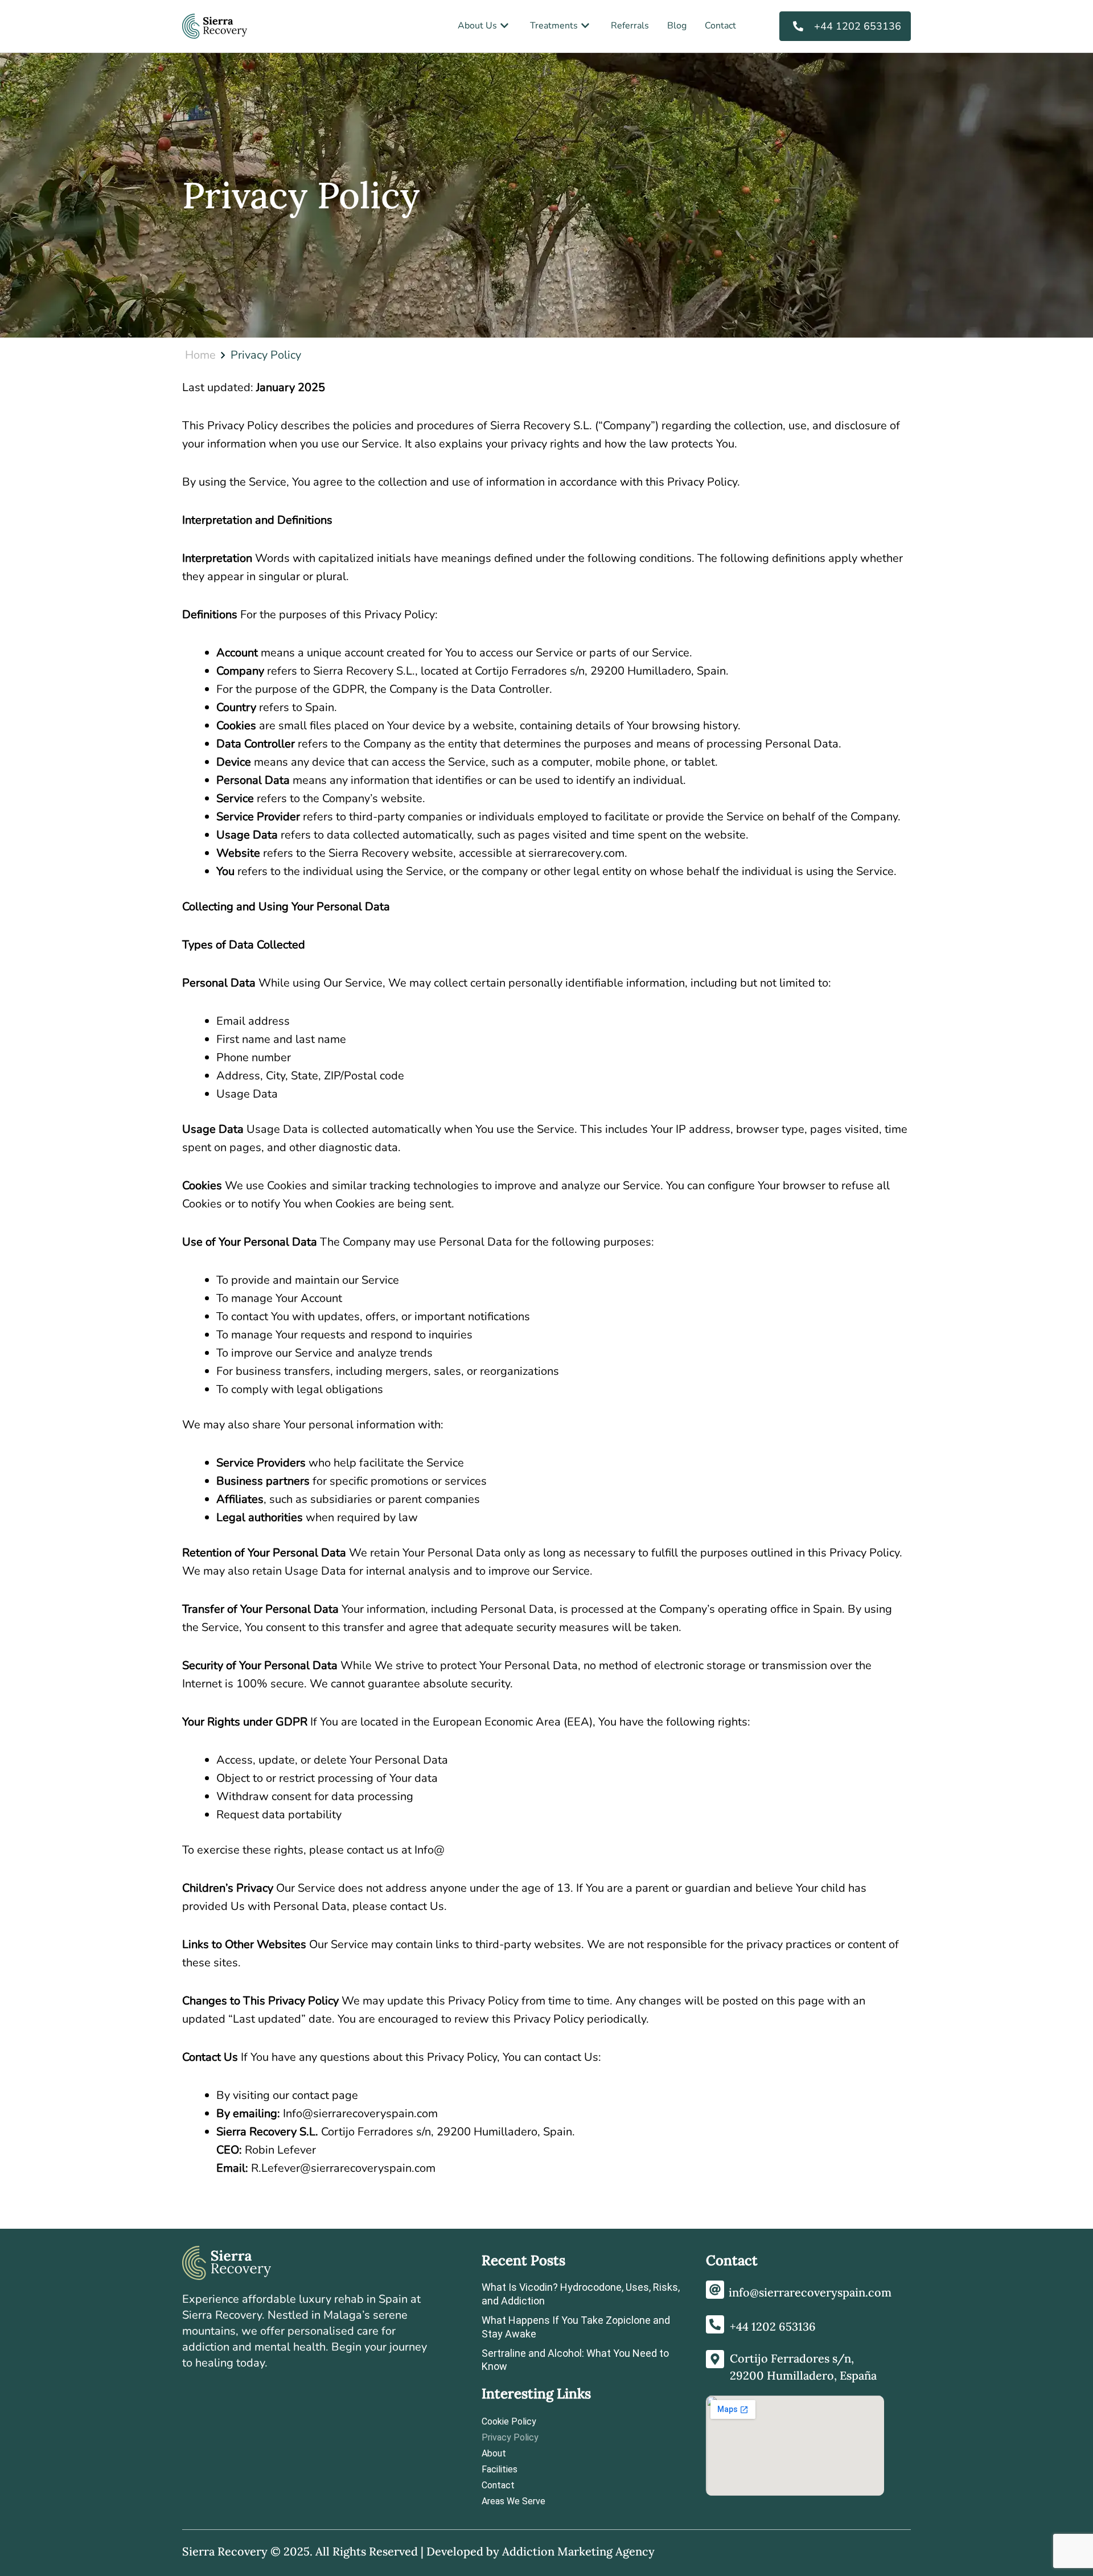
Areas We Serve (513, 2501)
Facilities (500, 2469)
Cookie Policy (509, 2421)
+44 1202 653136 (773, 2326)
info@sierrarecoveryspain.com (810, 2292)
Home (200, 355)
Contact (498, 2485)
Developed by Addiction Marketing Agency (541, 2551)
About (494, 2453)
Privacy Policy (510, 2437)
